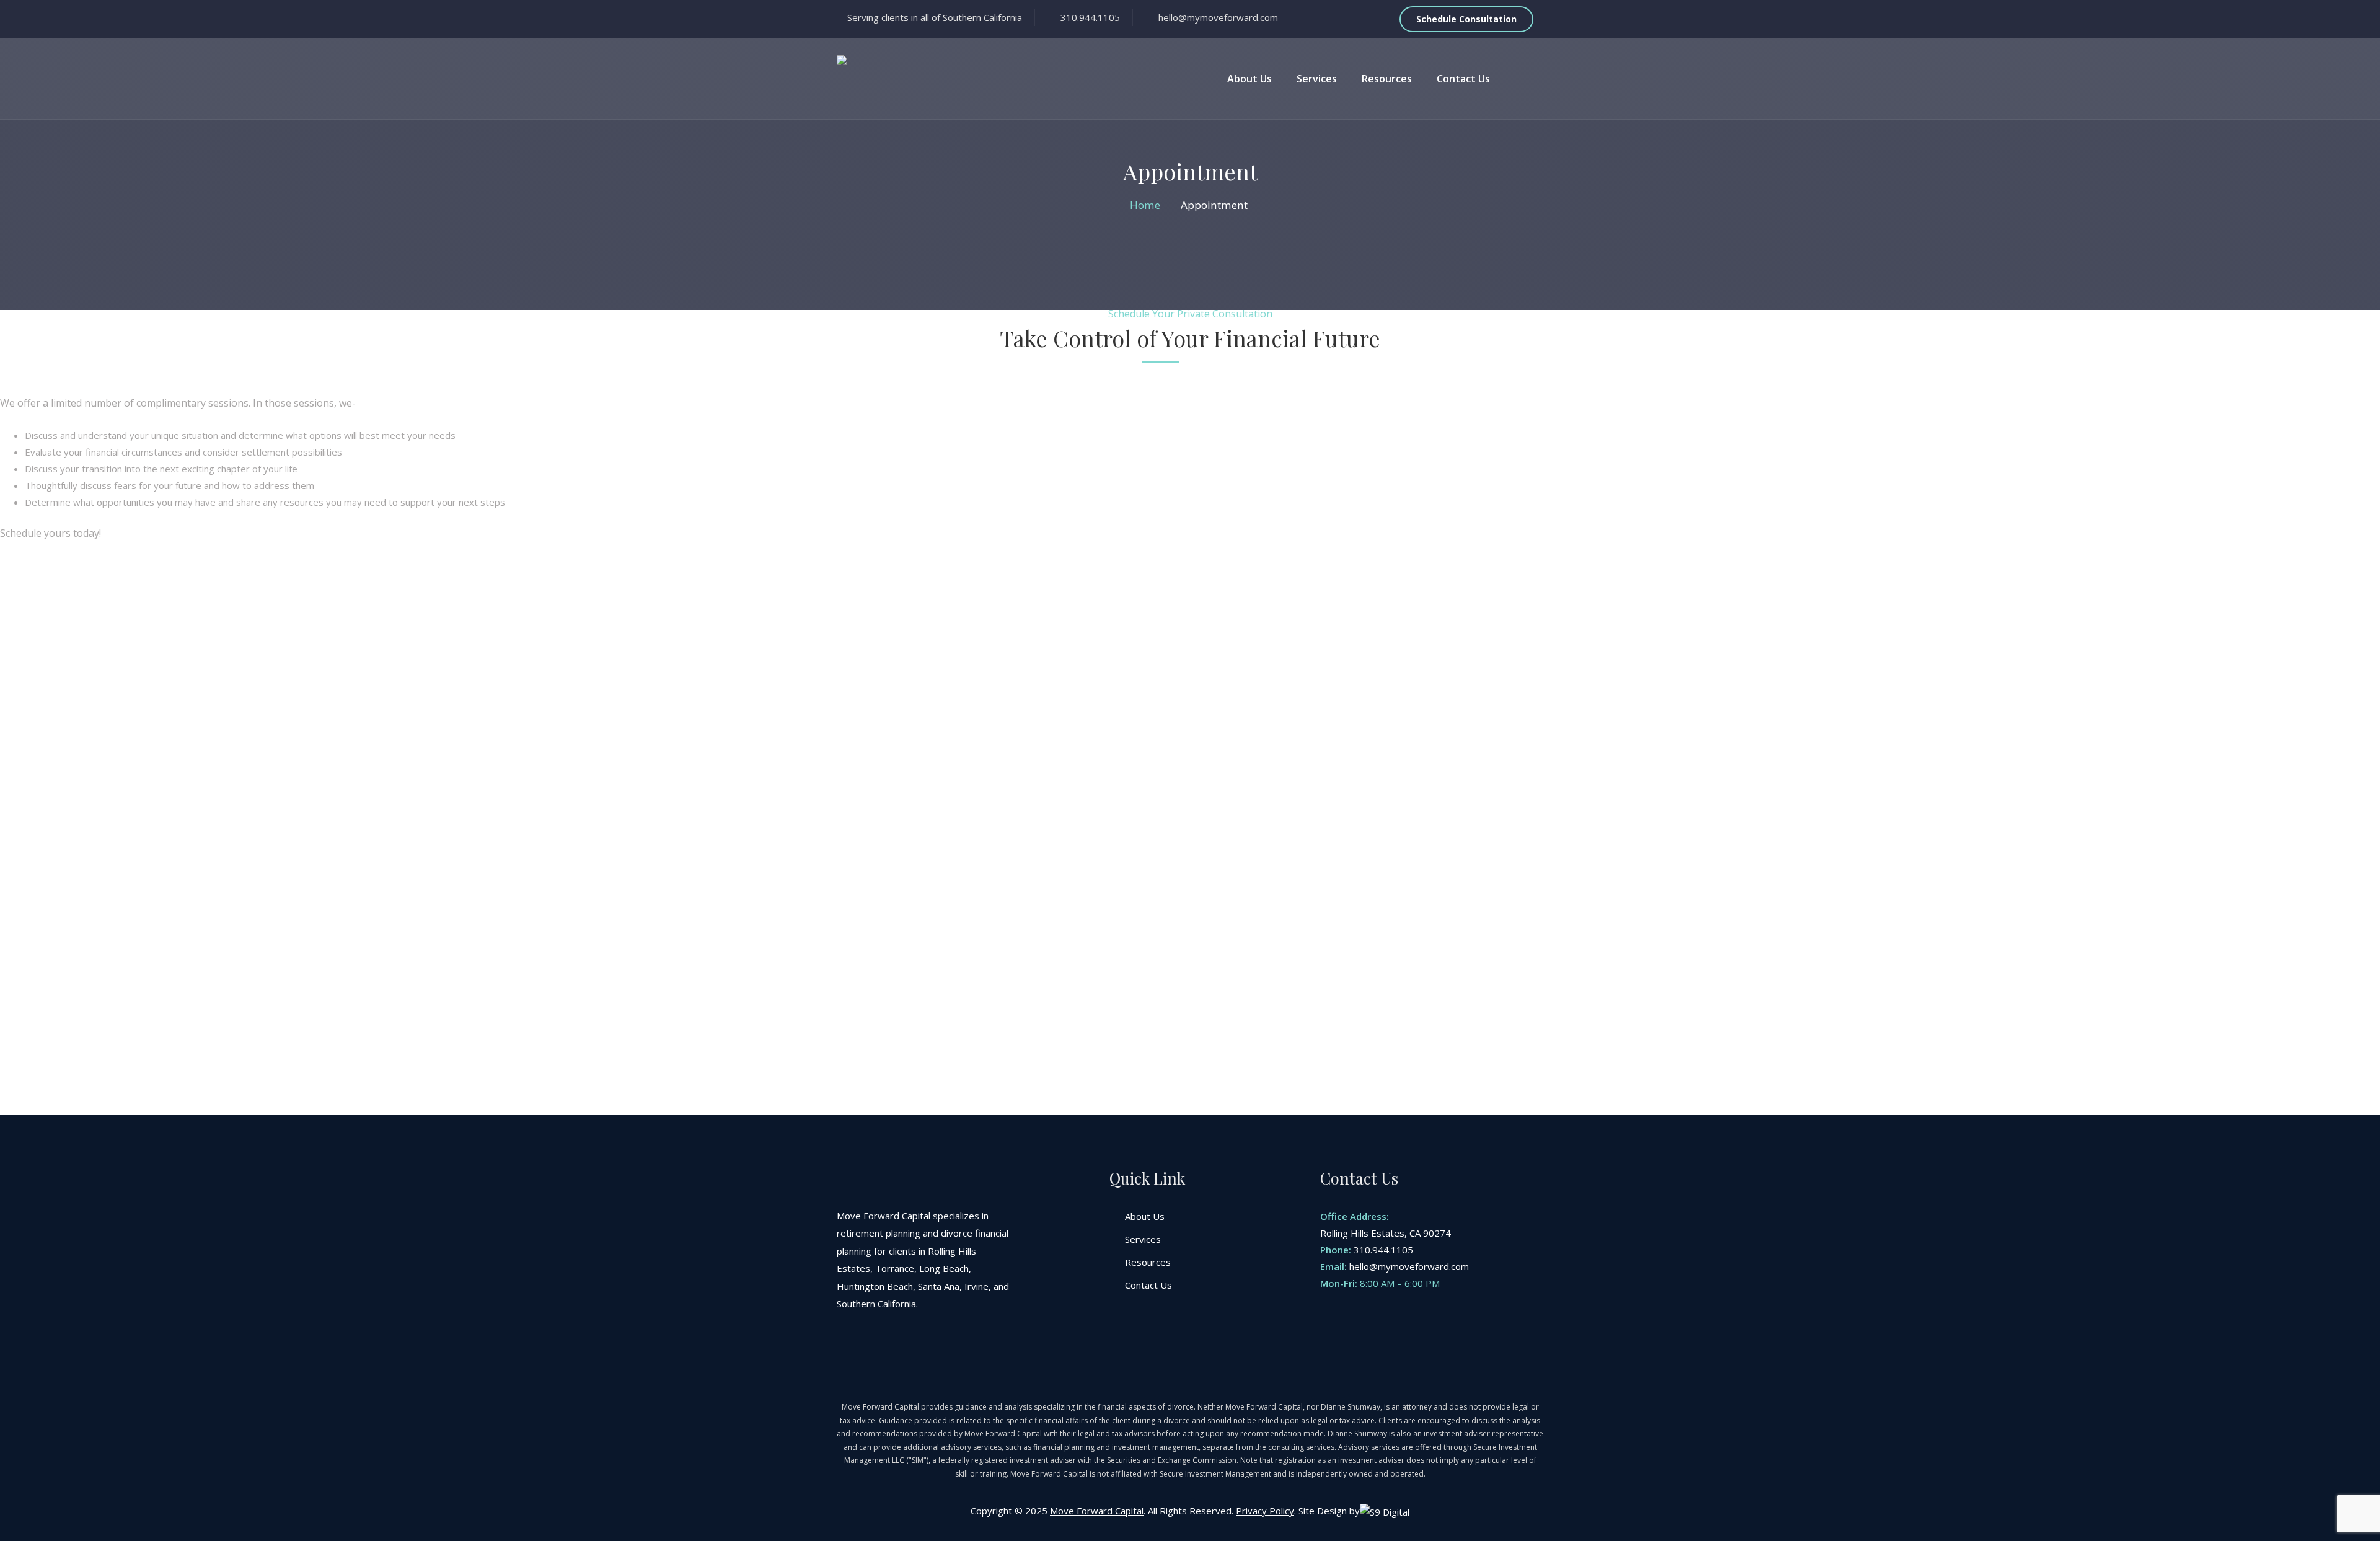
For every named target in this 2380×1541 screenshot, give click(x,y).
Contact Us (1463, 79)
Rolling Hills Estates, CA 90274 (1386, 1233)
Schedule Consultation (1466, 19)
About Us (1249, 79)
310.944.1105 (1383, 1250)
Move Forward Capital (1097, 1511)
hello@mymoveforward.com (1409, 1266)
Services (1317, 79)
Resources (1387, 79)
